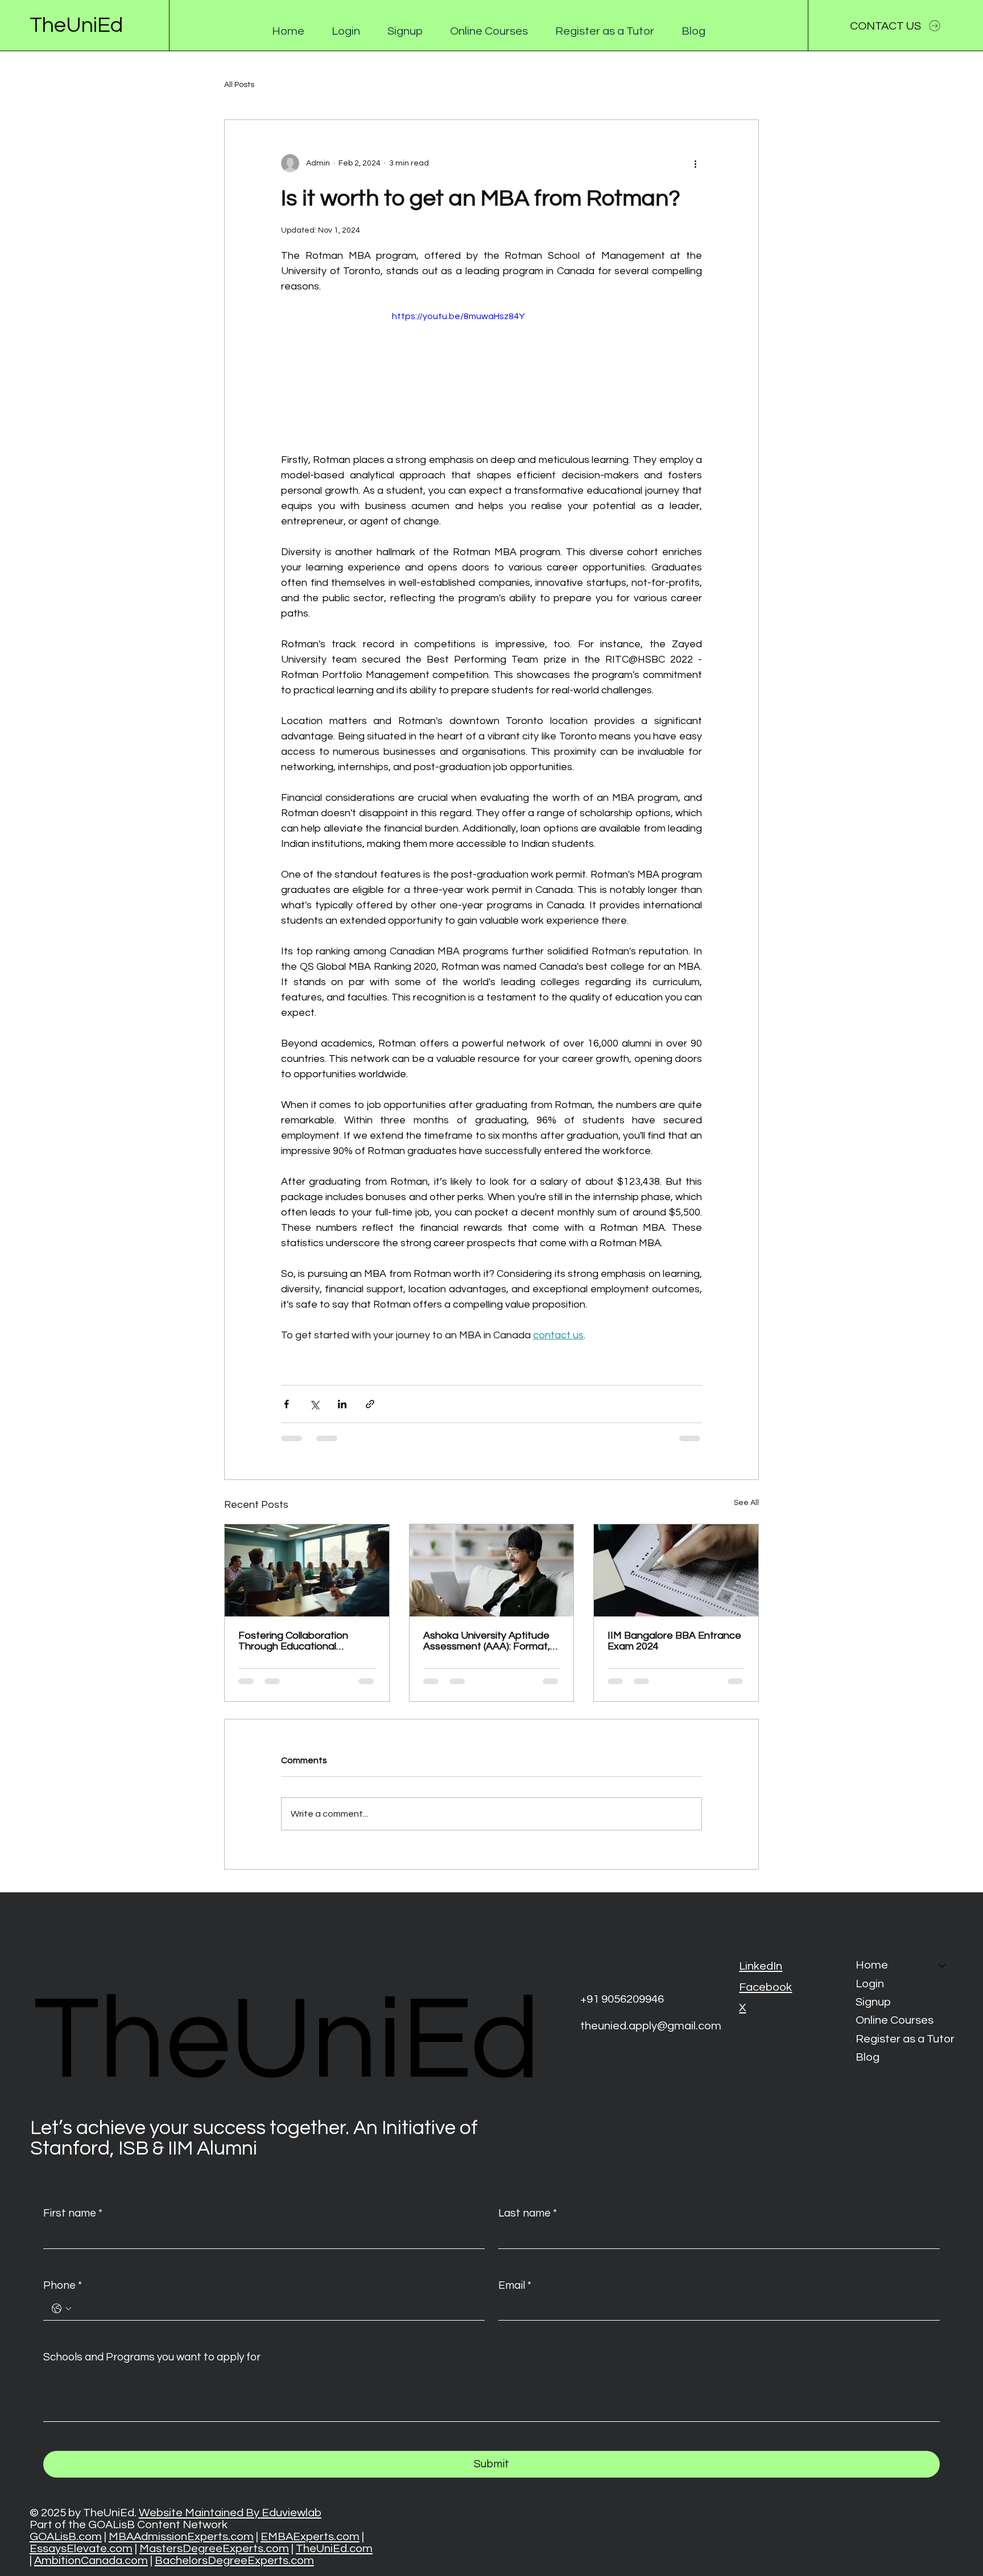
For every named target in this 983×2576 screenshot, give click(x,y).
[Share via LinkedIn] (342, 1404)
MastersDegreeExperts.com (214, 2548)
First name (73, 2213)
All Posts (239, 85)
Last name (528, 2213)
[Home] (943, 1965)
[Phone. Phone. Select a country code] (61, 2309)
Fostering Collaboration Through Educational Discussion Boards (293, 1641)
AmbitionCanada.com (91, 2560)
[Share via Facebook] (286, 1404)
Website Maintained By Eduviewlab (230, 2513)
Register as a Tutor (905, 2039)
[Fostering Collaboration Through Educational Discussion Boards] (307, 1570)
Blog (868, 2057)
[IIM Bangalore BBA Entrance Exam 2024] (676, 1570)
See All (746, 1503)
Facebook (765, 1987)
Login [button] (870, 1984)
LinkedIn (761, 1966)
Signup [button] (873, 2002)
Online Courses (895, 2020)
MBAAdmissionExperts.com (181, 2536)
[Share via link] (370, 1404)
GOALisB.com (66, 2536)
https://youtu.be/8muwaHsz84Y (458, 316)
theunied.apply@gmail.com (651, 2026)
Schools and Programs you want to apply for (152, 2357)
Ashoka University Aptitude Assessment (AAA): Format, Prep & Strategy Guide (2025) (491, 1641)
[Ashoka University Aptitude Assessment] (492, 1570)
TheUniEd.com (334, 2548)
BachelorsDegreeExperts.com (234, 2560)
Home (872, 1965)
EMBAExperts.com (310, 2536)
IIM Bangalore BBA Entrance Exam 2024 (674, 1641)
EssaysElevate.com (81, 2548)
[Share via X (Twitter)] (314, 1404)
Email (515, 2285)
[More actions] (695, 163)
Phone (63, 2285)
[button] (346, 31)
